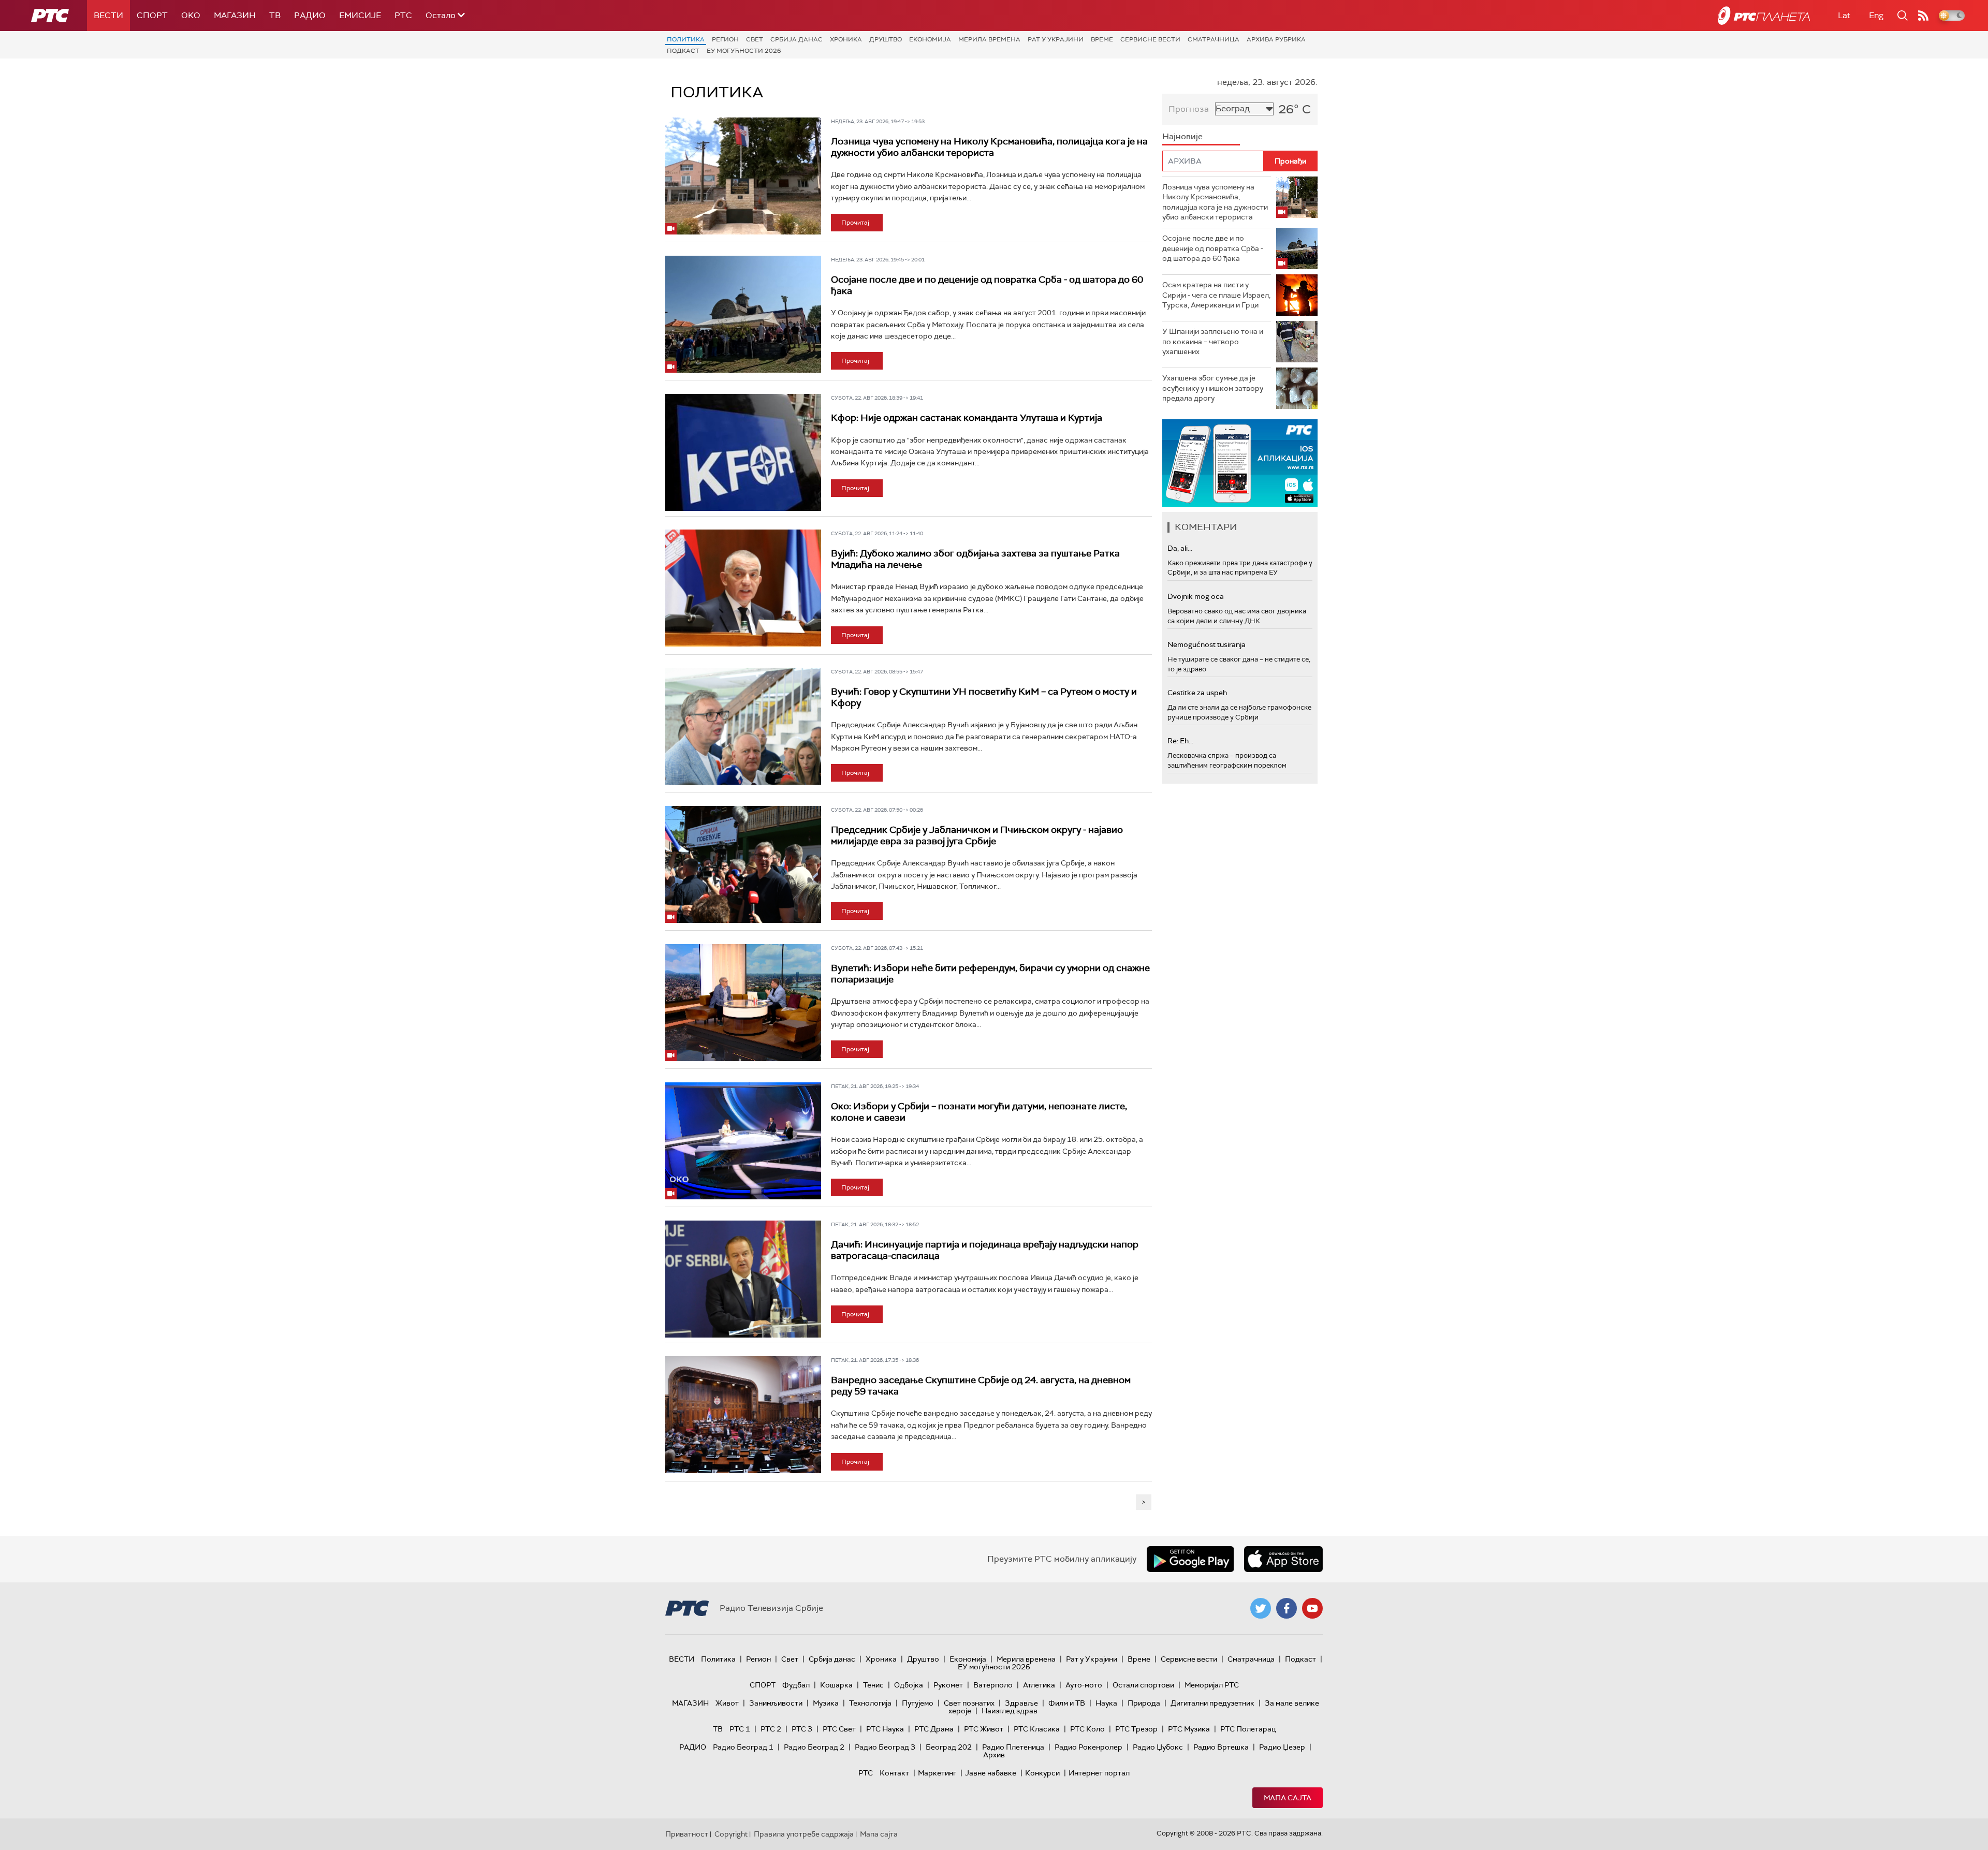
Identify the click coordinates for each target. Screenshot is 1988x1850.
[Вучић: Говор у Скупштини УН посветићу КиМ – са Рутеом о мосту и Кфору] (743, 726)
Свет (755, 39)
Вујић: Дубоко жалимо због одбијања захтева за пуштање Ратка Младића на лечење (975, 559)
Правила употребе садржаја (804, 1834)
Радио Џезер (1282, 1747)
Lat (1844, 15)
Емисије (360, 15)
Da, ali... (1180, 548)
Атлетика (1039, 1685)
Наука (1106, 1703)
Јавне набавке (991, 1773)
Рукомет (948, 1685)
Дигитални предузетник (1212, 1703)
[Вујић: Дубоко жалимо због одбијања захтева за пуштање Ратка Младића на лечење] (743, 588)
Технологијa (870, 1703)
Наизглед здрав (1010, 1711)
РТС (403, 15)
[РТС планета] (1764, 16)
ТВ (275, 15)
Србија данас (796, 39)
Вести (108, 15)
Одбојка (909, 1685)
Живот (727, 1703)
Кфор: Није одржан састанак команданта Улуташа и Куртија (967, 418)
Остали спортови (1143, 1685)
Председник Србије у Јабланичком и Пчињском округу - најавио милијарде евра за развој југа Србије (977, 835)
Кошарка (836, 1685)
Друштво (886, 39)
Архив (994, 1755)
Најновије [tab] (1182, 136)
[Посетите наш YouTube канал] (1312, 1608)
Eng (1876, 15)
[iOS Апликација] (1240, 463)
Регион (725, 39)
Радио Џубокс (1158, 1747)
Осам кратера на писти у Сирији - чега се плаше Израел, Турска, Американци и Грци (1216, 295)
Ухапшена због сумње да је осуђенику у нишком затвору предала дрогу (1213, 388)
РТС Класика (1037, 1729)
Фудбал (796, 1685)
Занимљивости (776, 1703)
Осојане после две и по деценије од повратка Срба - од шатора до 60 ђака (987, 285)
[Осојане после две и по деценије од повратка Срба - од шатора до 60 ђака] (743, 314)
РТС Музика (1189, 1729)
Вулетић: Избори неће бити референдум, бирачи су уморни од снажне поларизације (990, 974)
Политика (686, 39)
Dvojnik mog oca (1196, 596)
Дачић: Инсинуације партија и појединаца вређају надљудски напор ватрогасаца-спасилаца (985, 1250)
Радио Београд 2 (814, 1747)
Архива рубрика (1276, 39)
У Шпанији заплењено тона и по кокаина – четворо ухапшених (1213, 341)
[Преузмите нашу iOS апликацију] (1283, 1559)
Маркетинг (937, 1773)
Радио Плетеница (1013, 1747)
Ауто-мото (1084, 1685)
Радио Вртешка (1221, 1747)
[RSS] (1923, 16)
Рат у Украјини (1056, 39)
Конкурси (1042, 1773)
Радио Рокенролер (1088, 1747)
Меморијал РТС (1212, 1685)
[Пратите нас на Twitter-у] (1261, 1608)
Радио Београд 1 (743, 1747)
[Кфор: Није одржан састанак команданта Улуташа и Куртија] (743, 452)
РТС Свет (839, 1729)
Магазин (235, 15)
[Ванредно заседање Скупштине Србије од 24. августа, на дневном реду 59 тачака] (743, 1415)
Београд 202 (949, 1747)
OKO (191, 15)
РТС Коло (1087, 1729)
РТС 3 (802, 1729)
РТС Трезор (1136, 1729)
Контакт (894, 1773)
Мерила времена (989, 39)
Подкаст (683, 51)
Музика (826, 1703)
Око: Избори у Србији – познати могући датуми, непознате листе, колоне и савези (979, 1112)
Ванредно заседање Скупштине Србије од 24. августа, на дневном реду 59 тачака (981, 1386)
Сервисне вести (1150, 39)
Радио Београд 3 (885, 1747)
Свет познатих (969, 1703)
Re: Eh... (1180, 741)
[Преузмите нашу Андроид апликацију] (1190, 1559)
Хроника (846, 39)
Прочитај (855, 223)
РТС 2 (771, 1729)
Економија (930, 39)
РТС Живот (984, 1729)
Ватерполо (993, 1685)
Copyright (731, 1834)
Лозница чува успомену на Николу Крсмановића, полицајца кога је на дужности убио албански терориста (989, 147)
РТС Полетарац (1248, 1729)
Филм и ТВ (1067, 1703)
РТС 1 (740, 1729)
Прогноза (1189, 109)
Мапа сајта (1288, 1798)
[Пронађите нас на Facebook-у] (1287, 1608)
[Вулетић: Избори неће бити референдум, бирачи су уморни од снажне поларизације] (743, 1003)
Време (1102, 39)
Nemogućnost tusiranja (1207, 644)
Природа (1144, 1703)
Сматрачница (1214, 39)
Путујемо (918, 1703)
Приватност (687, 1834)
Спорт (152, 15)
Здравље (1021, 1703)
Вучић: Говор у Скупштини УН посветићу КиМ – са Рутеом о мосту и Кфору (984, 697)
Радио (310, 15)
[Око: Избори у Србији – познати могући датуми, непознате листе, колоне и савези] (743, 1141)
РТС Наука (885, 1729)
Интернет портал (1099, 1773)
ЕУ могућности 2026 (744, 51)
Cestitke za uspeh (1197, 693)
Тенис (873, 1685)
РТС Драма (934, 1729)
